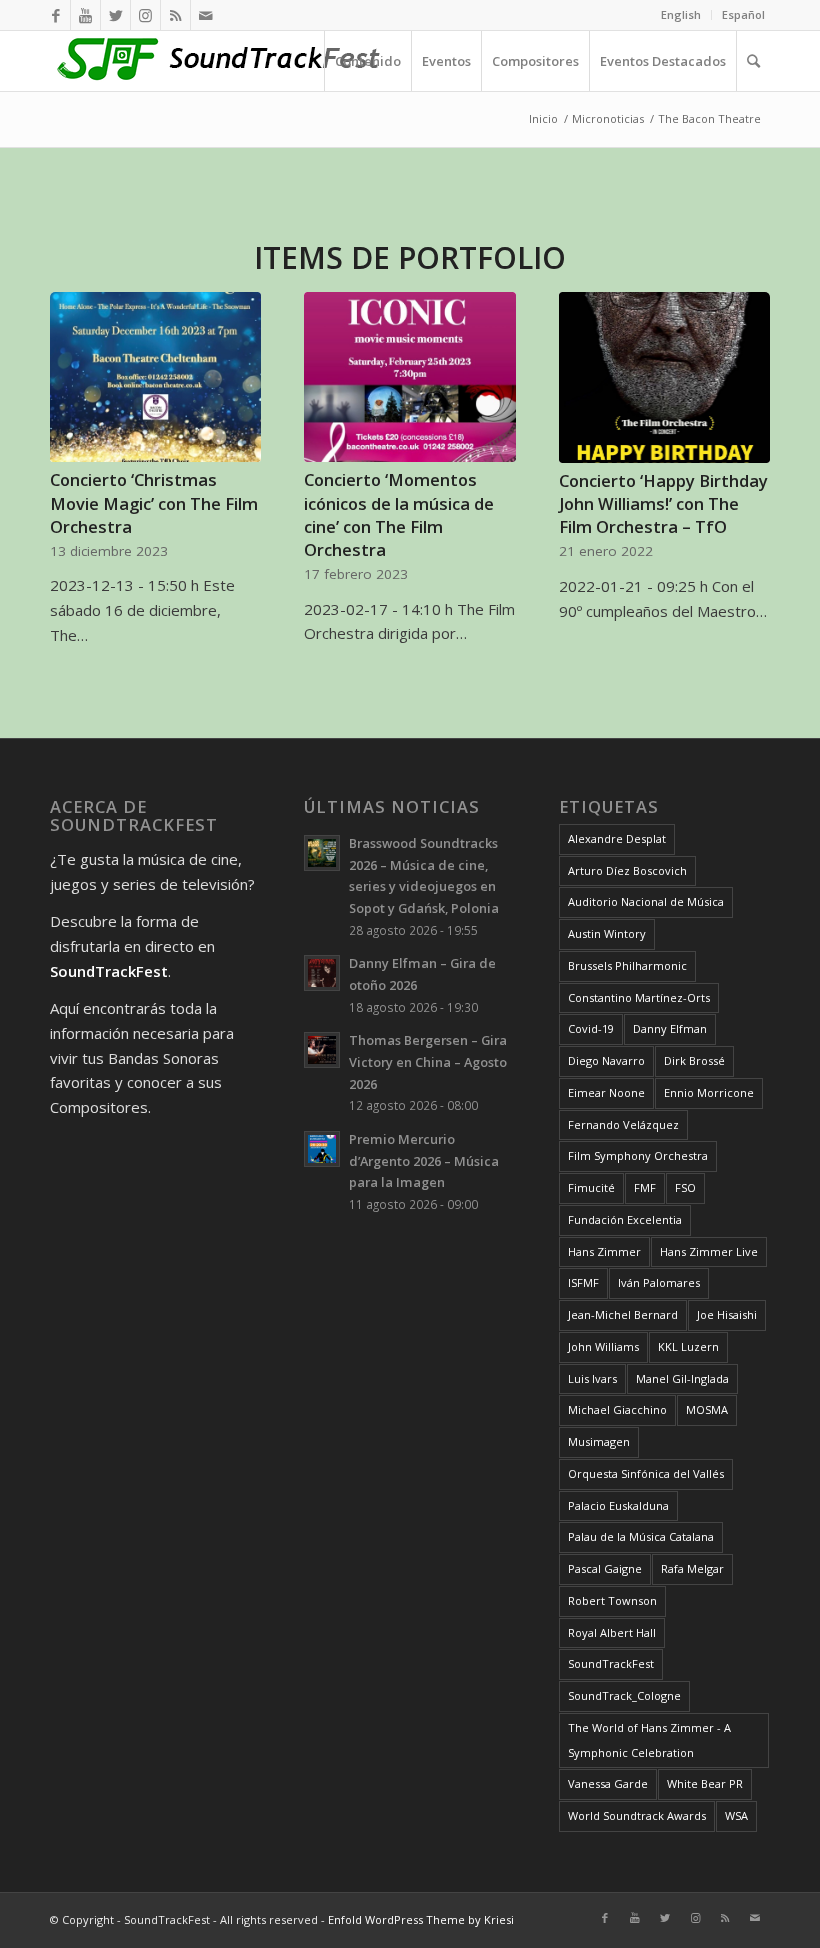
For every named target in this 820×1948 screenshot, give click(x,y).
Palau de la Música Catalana (641, 1536)
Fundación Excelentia (625, 1219)
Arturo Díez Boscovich (627, 870)
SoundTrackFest (611, 1663)
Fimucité (591, 1187)
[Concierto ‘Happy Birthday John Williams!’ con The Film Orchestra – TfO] (664, 377)
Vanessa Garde (608, 1783)
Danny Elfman (670, 1028)
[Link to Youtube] (85, 15)
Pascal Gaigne (605, 1568)
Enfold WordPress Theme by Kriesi (421, 1919)
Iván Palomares (659, 1282)
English (681, 14)
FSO (685, 1187)
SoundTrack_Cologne (624, 1695)
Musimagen (599, 1441)
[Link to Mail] (206, 15)
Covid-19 (591, 1028)
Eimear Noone (606, 1092)
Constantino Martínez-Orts (639, 997)
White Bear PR (705, 1783)
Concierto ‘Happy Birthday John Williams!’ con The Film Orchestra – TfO (663, 503)
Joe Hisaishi (727, 1314)
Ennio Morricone (709, 1092)
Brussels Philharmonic (627, 965)
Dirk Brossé (694, 1060)
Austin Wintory (607, 933)
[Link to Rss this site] (175, 15)
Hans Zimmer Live (709, 1251)
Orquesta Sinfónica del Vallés (646, 1473)
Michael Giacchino (617, 1409)
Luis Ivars (592, 1378)
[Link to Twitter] (115, 15)
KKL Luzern (688, 1346)
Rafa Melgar (692, 1568)
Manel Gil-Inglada (682, 1378)
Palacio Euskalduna (618, 1505)
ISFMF (583, 1282)
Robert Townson (612, 1600)
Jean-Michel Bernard (623, 1314)
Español (743, 14)
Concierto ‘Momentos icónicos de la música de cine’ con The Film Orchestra (399, 514)
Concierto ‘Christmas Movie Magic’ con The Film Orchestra (154, 502)
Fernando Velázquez (623, 1124)
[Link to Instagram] (145, 15)
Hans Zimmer (604, 1251)
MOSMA (707, 1409)
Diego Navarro (606, 1060)
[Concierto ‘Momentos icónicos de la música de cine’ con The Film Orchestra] (409, 377)
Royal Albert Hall (612, 1632)
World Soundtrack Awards (637, 1815)
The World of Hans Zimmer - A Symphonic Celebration (649, 1740)
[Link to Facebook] (55, 15)
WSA (736, 1815)
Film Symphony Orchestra (638, 1155)
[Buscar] (753, 61)
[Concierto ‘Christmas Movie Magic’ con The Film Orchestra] (155, 377)
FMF (645, 1187)
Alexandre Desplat (617, 838)
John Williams (603, 1346)
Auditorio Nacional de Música (646, 901)
